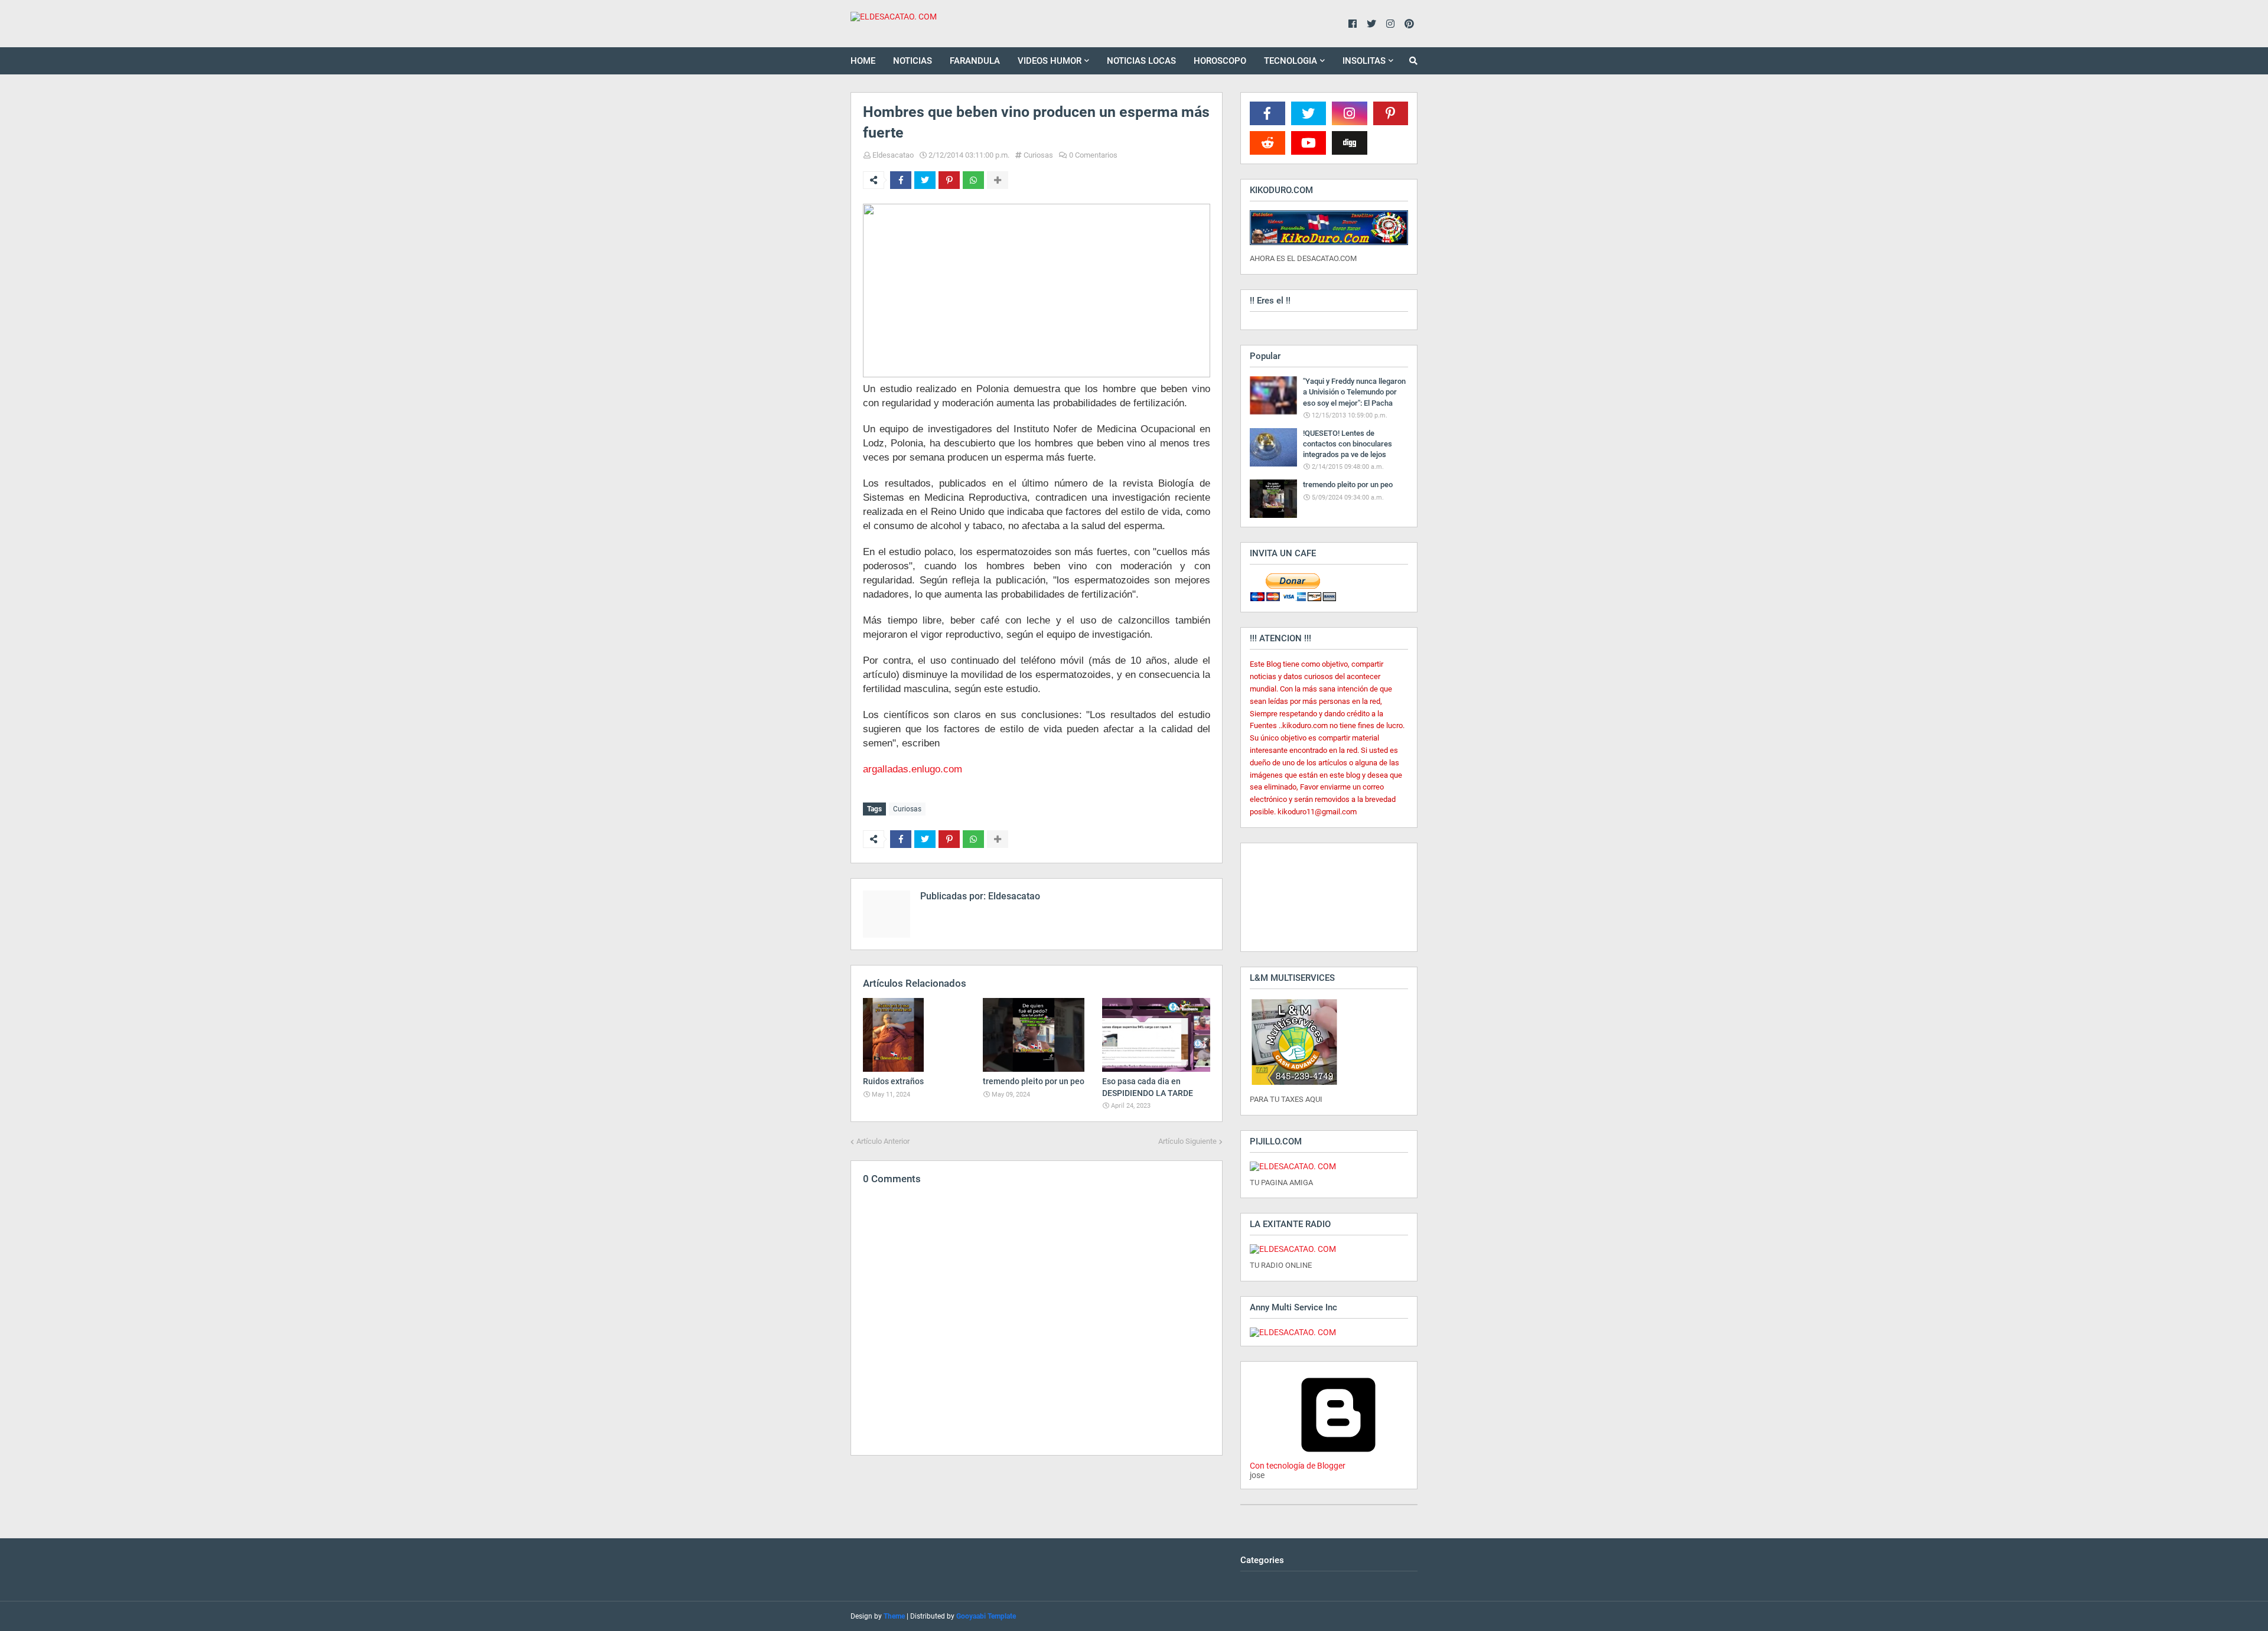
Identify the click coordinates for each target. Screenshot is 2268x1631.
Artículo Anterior (883, 1141)
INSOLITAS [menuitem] (1364, 61)
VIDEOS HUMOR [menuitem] (1050, 61)
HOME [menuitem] (863, 61)
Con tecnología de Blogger (1298, 1466)
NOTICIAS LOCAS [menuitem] (1141, 61)
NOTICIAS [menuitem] (913, 61)
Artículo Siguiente (1187, 1141)
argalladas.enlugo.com (913, 769)
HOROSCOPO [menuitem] (1220, 61)
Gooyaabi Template (986, 1616)
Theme (894, 1616)
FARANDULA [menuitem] (975, 61)
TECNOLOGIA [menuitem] (1291, 61)
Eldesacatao (893, 155)
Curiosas (1038, 155)
